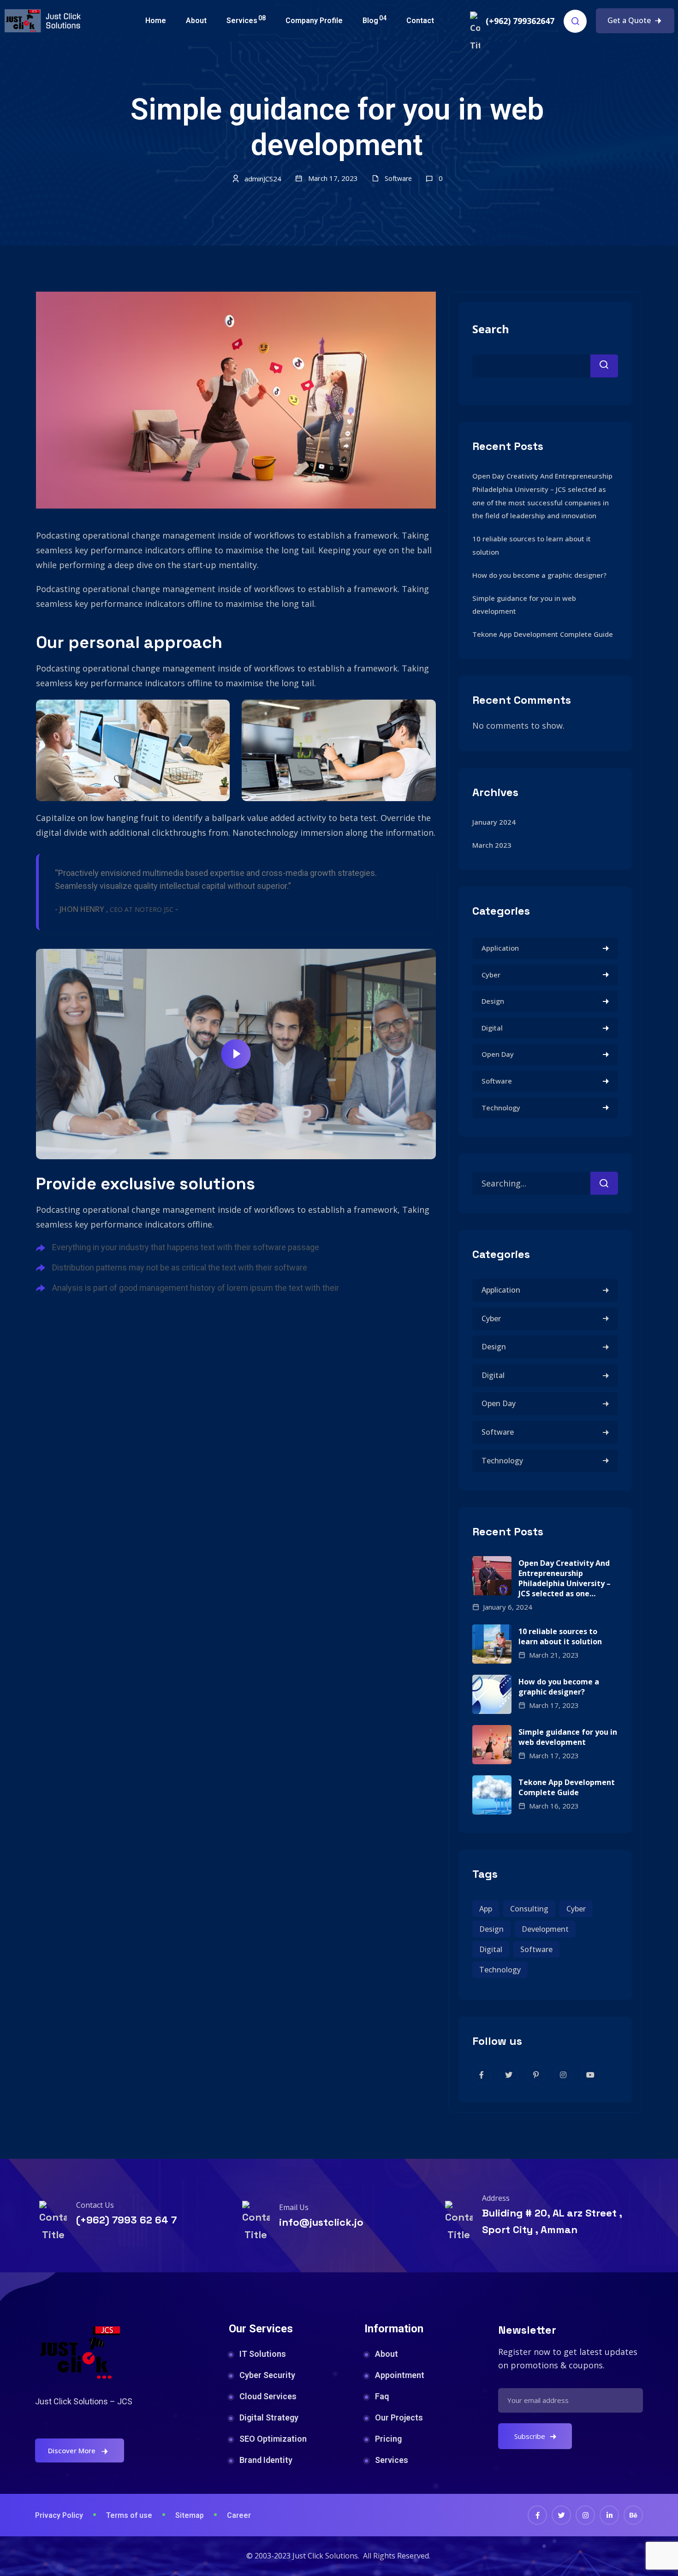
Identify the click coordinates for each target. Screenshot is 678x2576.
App (486, 1909)
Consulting (529, 1909)
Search (491, 329)
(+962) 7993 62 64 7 (126, 2220)
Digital (492, 1028)
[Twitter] (561, 2515)
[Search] (604, 1183)
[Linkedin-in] (609, 2515)
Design (493, 1001)
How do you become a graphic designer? (539, 575)
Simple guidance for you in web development (568, 1737)
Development (545, 1929)
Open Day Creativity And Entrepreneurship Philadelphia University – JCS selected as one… (565, 1578)
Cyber (491, 975)
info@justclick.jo (321, 2222)
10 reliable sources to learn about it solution (560, 1636)
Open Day (498, 1054)
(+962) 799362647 (520, 21)
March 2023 (492, 845)
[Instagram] (585, 2515)
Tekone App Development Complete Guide (543, 634)
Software (398, 178)
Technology (501, 1108)
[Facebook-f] (537, 2515)
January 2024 (494, 822)
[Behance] (633, 2515)
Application (500, 948)
